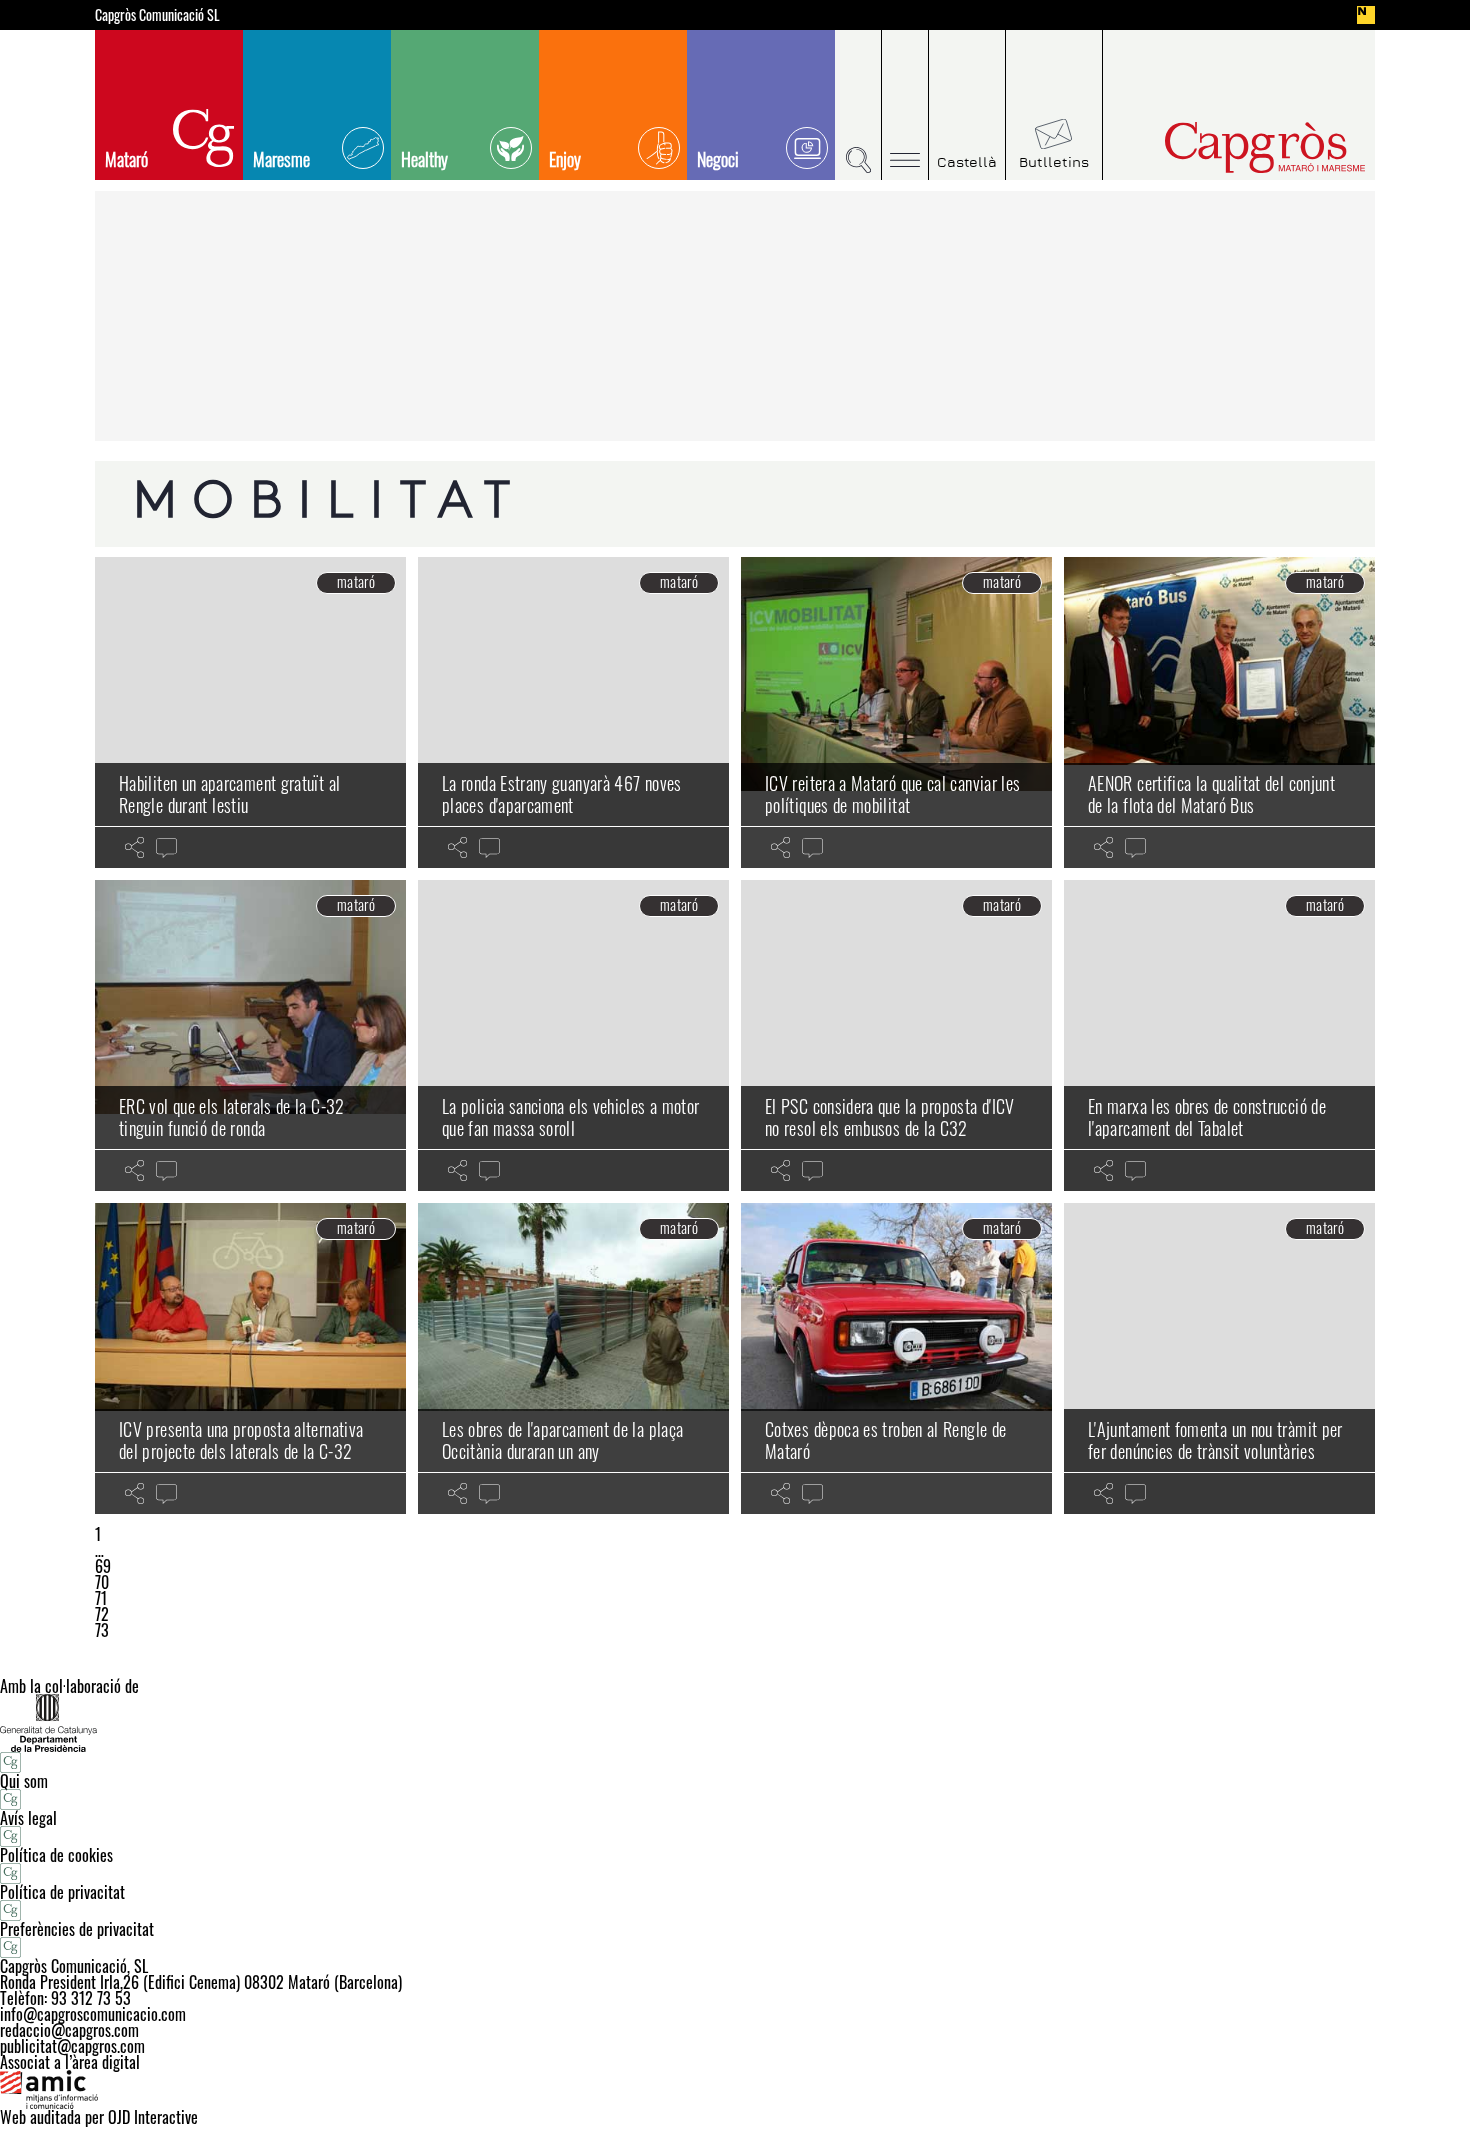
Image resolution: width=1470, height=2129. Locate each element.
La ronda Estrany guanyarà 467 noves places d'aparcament (562, 794)
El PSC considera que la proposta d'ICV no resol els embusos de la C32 (890, 1117)
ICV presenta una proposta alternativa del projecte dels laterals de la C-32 (241, 1440)
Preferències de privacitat (77, 1929)
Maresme (281, 159)
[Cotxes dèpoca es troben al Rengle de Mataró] (896, 1358)
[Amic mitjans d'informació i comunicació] (735, 2090)
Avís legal (28, 1818)
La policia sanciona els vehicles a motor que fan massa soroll (570, 1117)
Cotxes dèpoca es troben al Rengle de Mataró (885, 1440)
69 (103, 1566)
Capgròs (1223, 147)
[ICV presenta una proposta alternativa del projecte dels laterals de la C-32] (250, 1358)
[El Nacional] (1366, 15)
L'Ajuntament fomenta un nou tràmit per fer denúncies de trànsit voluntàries (1215, 1440)
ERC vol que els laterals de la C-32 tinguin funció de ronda (232, 1117)
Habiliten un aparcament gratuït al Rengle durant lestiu (229, 794)
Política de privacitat (62, 1892)
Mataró (126, 159)
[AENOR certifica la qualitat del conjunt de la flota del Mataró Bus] (1219, 712)
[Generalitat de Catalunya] (735, 1722)
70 (102, 1582)
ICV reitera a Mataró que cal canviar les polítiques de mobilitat (892, 794)
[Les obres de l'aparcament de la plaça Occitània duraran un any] (573, 1358)
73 (102, 1630)
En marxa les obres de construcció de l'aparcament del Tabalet (1207, 1117)
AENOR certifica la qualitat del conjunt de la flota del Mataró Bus (1211, 794)
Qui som (24, 1781)
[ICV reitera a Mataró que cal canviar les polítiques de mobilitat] (896, 712)
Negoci (718, 159)
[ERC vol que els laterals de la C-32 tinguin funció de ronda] (250, 1035)
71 (101, 1598)
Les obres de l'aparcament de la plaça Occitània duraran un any (562, 1440)
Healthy (424, 159)
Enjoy (565, 159)
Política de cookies (56, 1855)
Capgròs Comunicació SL (157, 15)
